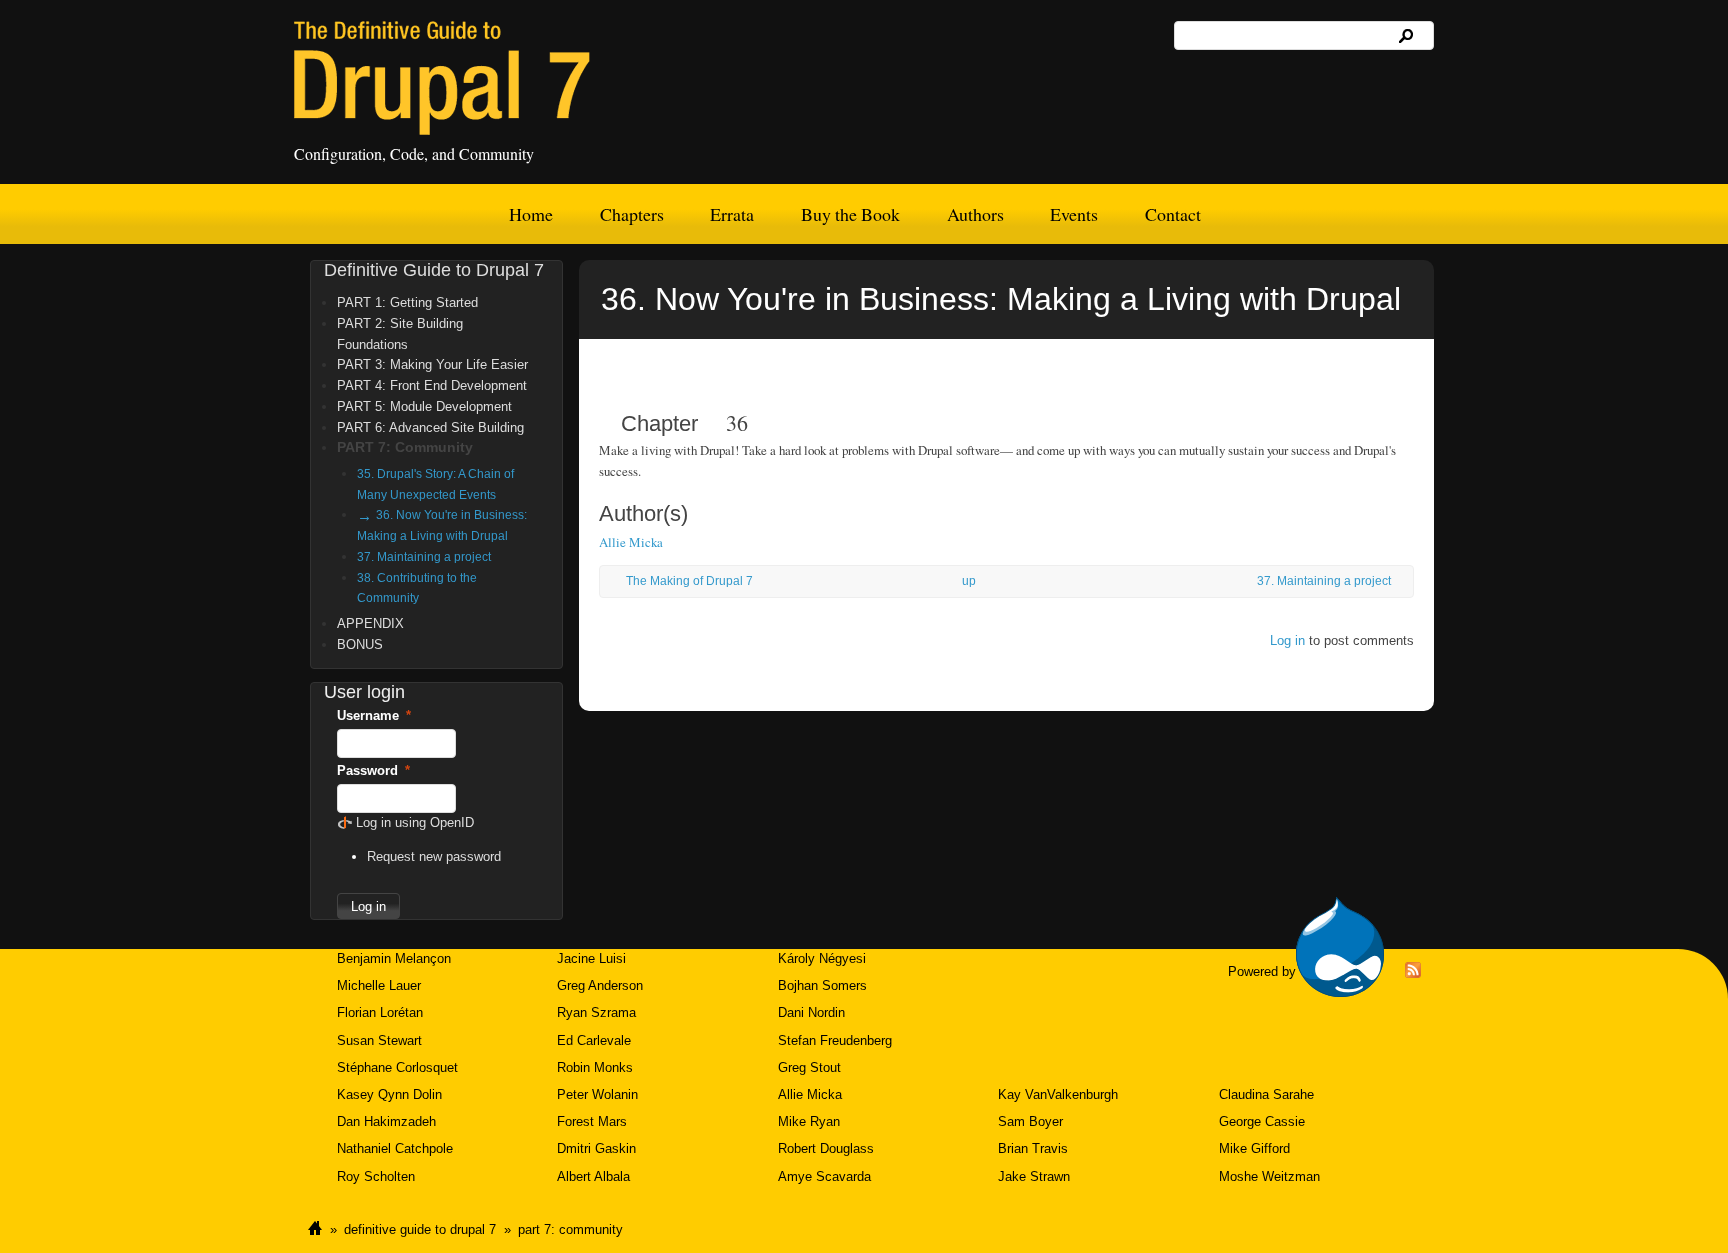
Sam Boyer (1030, 1121)
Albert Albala (593, 1176)
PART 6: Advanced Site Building (430, 427)
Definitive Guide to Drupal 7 (434, 270)
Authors (975, 214)
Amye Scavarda (824, 1176)
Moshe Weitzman (1269, 1176)
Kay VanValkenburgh (1058, 1094)
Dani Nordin (811, 1012)
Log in (1287, 640)
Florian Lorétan (380, 1012)
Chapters (632, 214)
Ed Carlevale (594, 1040)
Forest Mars (592, 1121)
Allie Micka (631, 542)
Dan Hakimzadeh (386, 1121)
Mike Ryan (809, 1121)
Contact (1173, 214)
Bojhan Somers (822, 985)
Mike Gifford (1254, 1148)
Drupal (1340, 947)
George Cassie (1262, 1121)
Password (373, 770)
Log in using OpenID (415, 822)
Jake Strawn (1034, 1176)
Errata (732, 214)
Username (374, 715)
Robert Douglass (826, 1148)
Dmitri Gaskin (596, 1148)
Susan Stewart (379, 1040)
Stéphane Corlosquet (397, 1067)
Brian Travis (1033, 1148)
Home (531, 214)
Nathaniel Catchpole (395, 1148)
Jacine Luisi (591, 958)
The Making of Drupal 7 (689, 581)
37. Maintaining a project (1324, 581)
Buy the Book (850, 214)
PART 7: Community (405, 447)
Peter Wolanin (597, 1094)
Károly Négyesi (822, 958)
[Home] (442, 78)
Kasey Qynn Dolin (389, 1094)
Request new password (434, 856)
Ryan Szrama (596, 1012)
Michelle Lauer (379, 985)
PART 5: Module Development (424, 406)
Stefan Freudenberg (835, 1040)
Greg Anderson (600, 985)
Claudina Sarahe (1266, 1094)
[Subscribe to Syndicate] (1413, 973)
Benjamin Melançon (394, 958)
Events (1074, 214)
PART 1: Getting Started (407, 302)
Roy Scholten (376, 1176)
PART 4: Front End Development (432, 385)
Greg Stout (809, 1067)
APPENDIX (370, 623)
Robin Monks (595, 1067)
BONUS (360, 644)
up (969, 581)
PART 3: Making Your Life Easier (432, 364)
